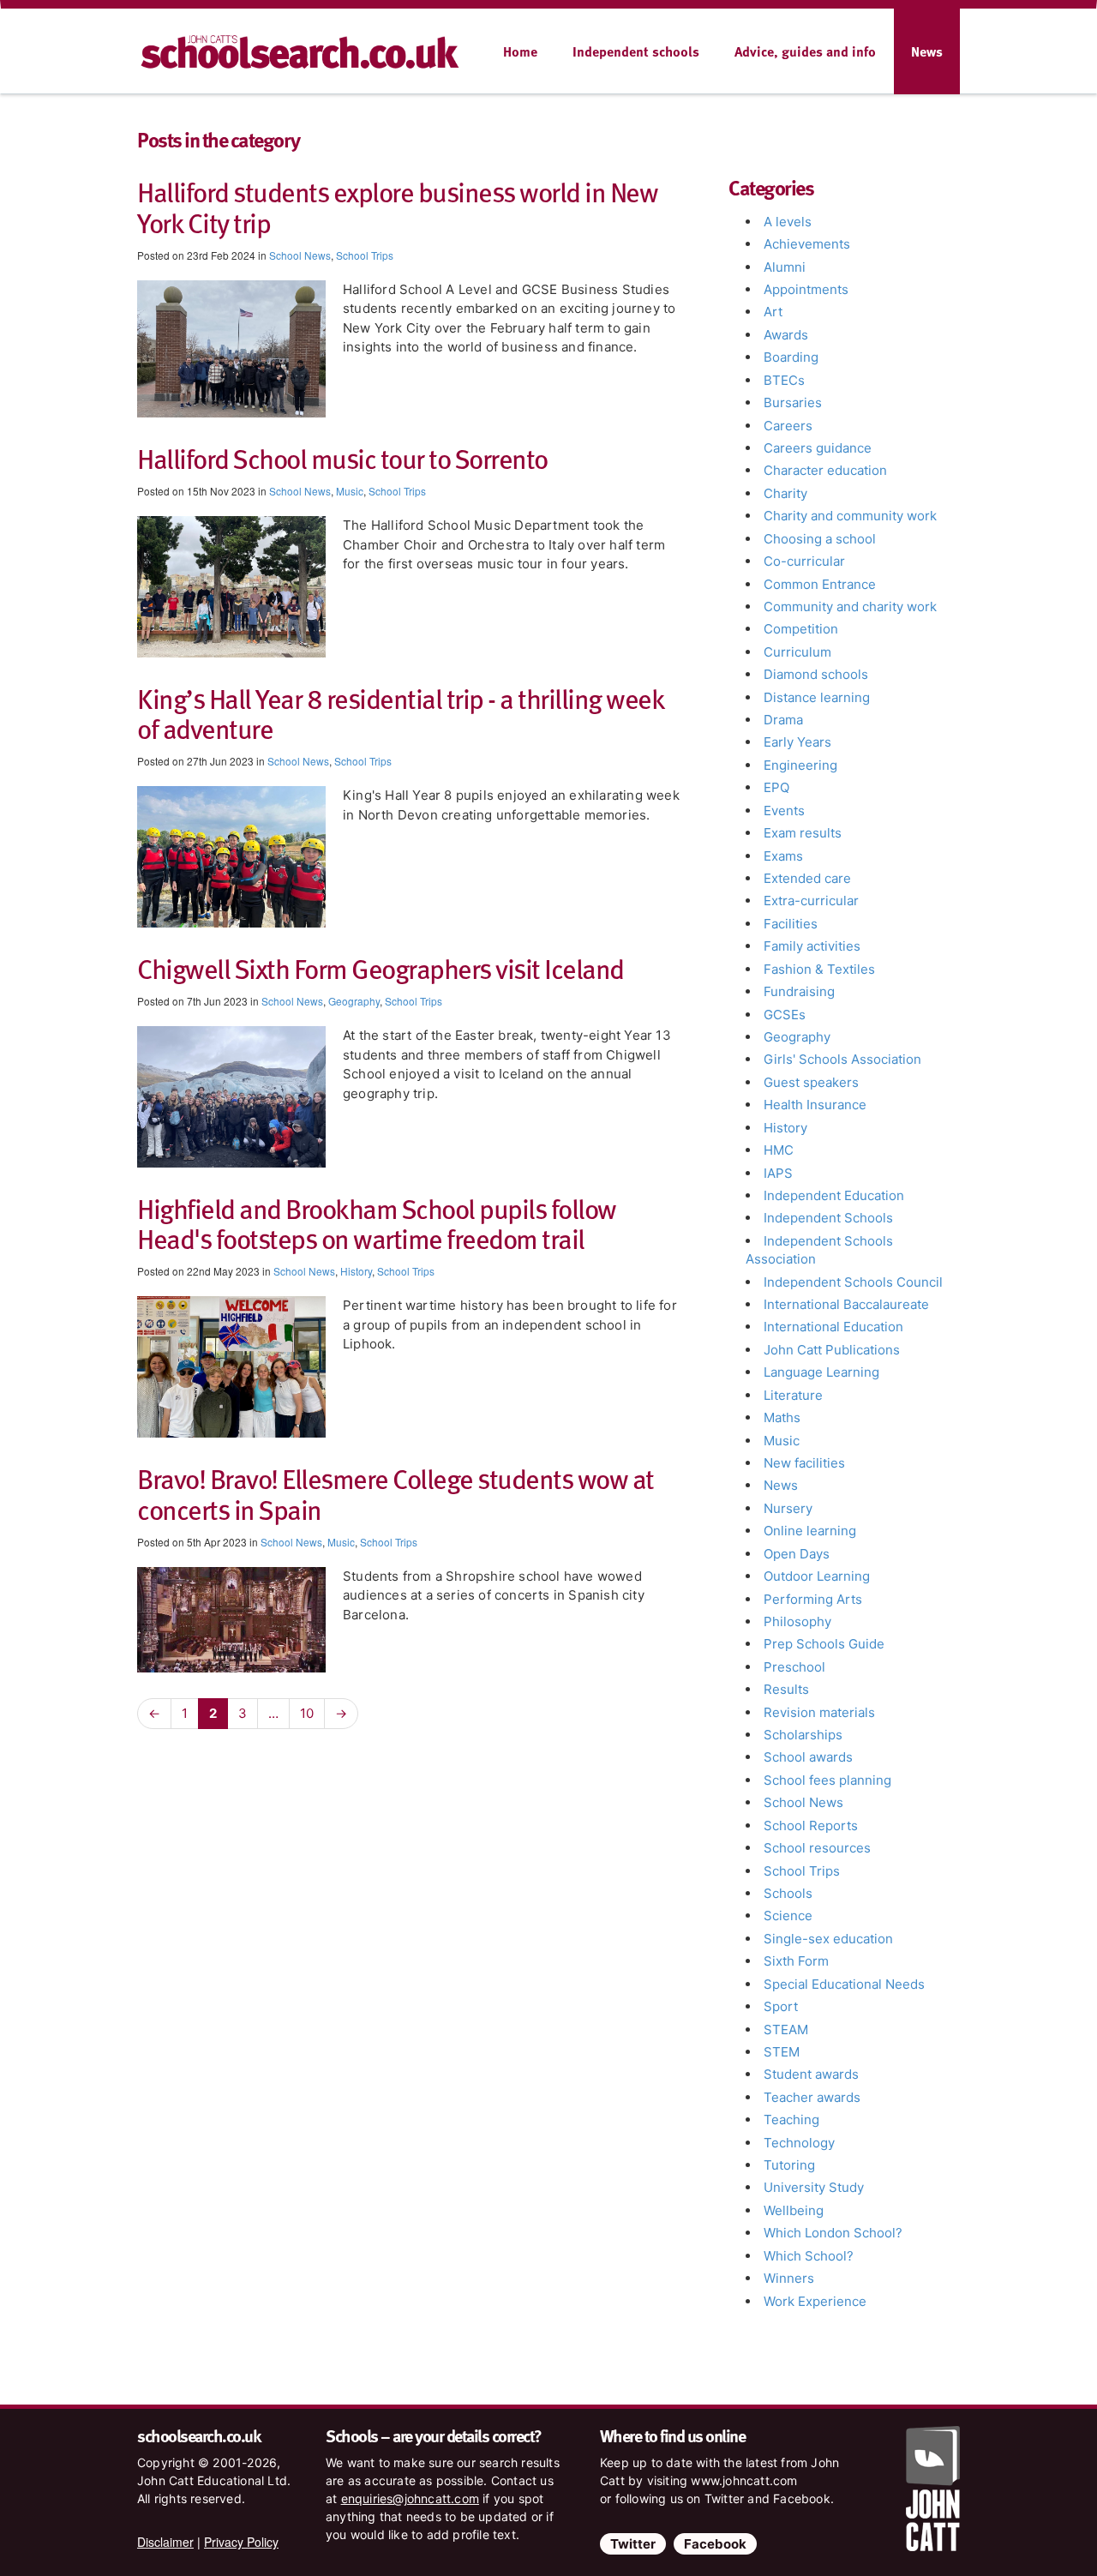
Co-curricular (804, 561)
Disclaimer (165, 2542)
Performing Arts (813, 1599)
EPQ (776, 787)
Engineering (800, 765)
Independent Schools (828, 1218)
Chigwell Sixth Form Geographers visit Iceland (381, 968)
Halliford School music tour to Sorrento (342, 458)
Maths (782, 1417)
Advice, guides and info (805, 51)
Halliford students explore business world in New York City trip (397, 206)
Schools (788, 1893)
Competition (801, 629)
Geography (354, 1001)
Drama (783, 720)
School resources (817, 1848)
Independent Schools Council (853, 1282)
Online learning (810, 1531)
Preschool (794, 1667)
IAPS (778, 1173)
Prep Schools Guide (824, 1644)
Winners (789, 2278)
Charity (785, 493)
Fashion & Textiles (819, 969)
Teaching (791, 2120)
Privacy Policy (241, 2542)
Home (520, 51)
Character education (825, 470)
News (927, 51)
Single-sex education (828, 1939)
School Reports (811, 1825)
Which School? (809, 2256)
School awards (808, 1757)
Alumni (785, 267)
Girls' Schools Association (842, 1059)
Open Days (797, 1554)
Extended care (807, 878)
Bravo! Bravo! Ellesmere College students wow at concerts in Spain (396, 1493)
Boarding (791, 357)
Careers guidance (818, 448)
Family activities (812, 946)
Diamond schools (816, 674)
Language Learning (821, 1372)
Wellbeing (794, 2210)
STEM (782, 2052)
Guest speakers (811, 1082)
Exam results (803, 833)
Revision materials (819, 1712)
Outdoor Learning (817, 1576)
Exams (783, 856)
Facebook (715, 2544)
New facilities (804, 1463)
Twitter (633, 2544)
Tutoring (789, 2165)
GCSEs (785, 1015)
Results (786, 1689)
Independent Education (834, 1195)
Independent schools (636, 51)
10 (307, 1713)
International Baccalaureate (846, 1304)
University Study (814, 2187)
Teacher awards (812, 2097)
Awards (786, 335)
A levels (788, 222)
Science (788, 1915)
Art (773, 312)
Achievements (807, 244)
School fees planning (827, 1780)
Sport (781, 2006)
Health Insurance (815, 1105)
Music (350, 491)
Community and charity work (850, 606)
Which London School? (833, 2233)
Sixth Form (796, 1961)
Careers (788, 426)
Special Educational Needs (844, 1984)
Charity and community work (850, 516)
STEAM (786, 2030)
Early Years (797, 742)
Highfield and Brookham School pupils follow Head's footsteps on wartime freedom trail (377, 1223)
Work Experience (815, 2301)
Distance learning (817, 697)
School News (300, 255)
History (356, 1271)
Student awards (811, 2074)
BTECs (784, 380)
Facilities (791, 924)
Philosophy (797, 1621)
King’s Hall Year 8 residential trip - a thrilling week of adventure (400, 713)
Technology (799, 2143)
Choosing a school (820, 539)
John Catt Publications (832, 1350)
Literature (793, 1395)
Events (784, 811)
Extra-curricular (811, 901)
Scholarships (803, 1735)
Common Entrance (820, 584)
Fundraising (799, 991)
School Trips (365, 255)
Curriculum (797, 652)
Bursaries (793, 402)
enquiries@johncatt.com (410, 2498)
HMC (779, 1150)
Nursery (788, 1508)
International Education (833, 1327)
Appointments (806, 289)
